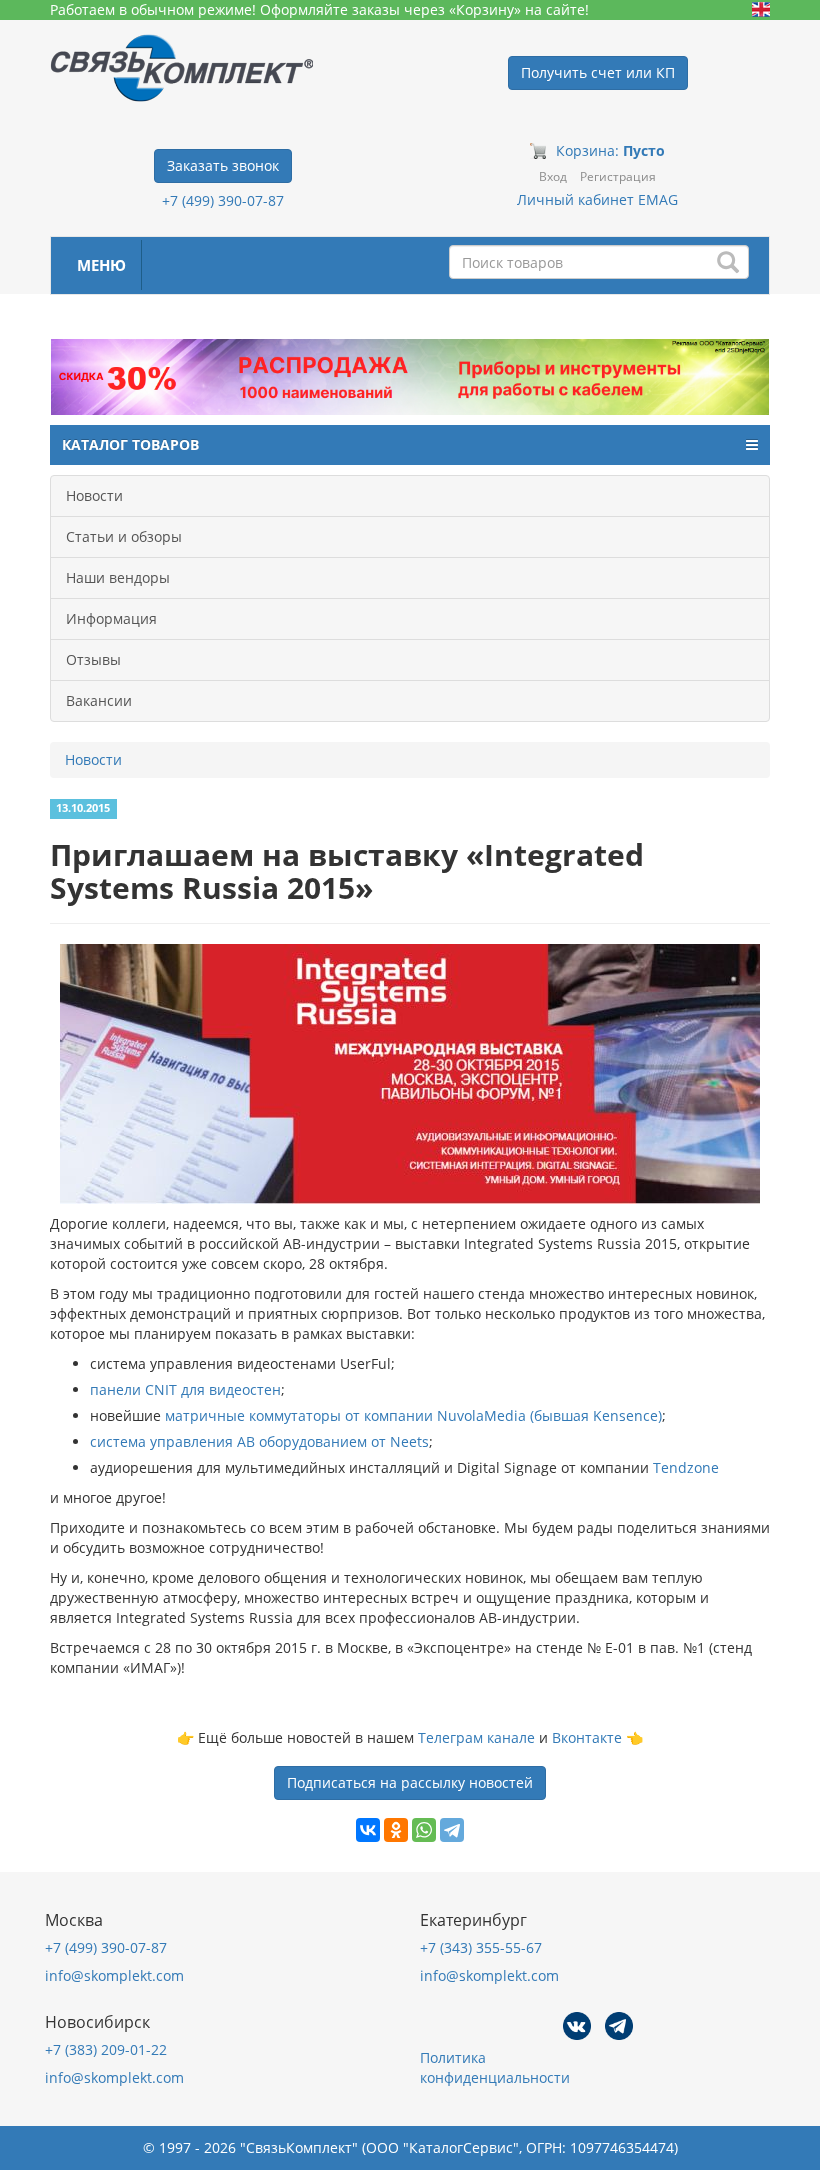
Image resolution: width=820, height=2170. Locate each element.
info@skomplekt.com (114, 1975)
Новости (94, 495)
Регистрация (618, 176)
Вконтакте (587, 1737)
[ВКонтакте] (368, 1830)
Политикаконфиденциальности (495, 2067)
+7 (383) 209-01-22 (106, 2049)
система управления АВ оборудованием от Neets (259, 1441)
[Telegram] (452, 1830)
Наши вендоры (118, 577)
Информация (111, 618)
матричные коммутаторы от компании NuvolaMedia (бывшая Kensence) (411, 1415)
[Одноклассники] (396, 1830)
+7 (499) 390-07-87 (223, 200)
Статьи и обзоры (124, 536)
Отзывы (93, 659)
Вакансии (99, 700)
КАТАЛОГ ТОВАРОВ (130, 444)
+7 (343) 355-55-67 (481, 1947)
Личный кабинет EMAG (597, 199)
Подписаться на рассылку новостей (410, 1782)
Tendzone (686, 1467)
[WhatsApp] (424, 1830)
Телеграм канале (476, 1737)
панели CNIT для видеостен (185, 1389)
